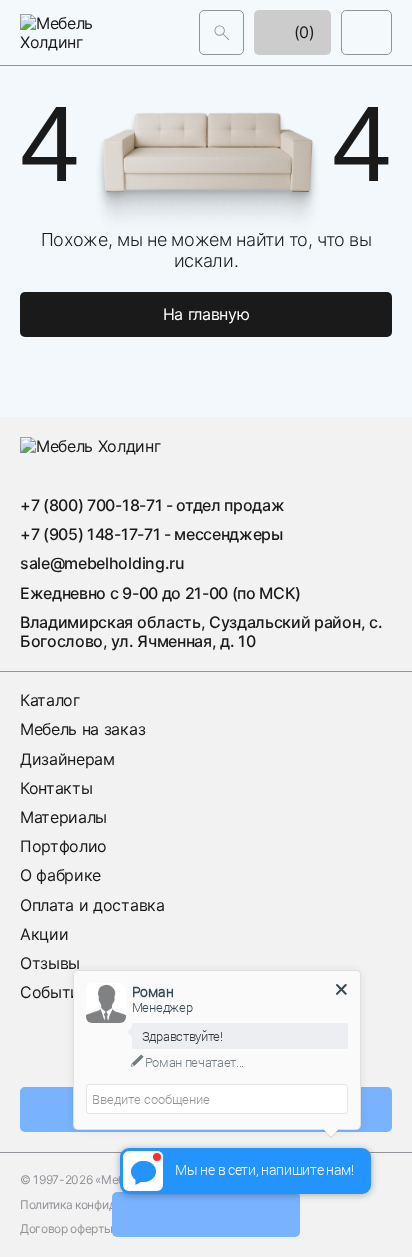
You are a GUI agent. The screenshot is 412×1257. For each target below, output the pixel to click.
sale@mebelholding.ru (102, 563)
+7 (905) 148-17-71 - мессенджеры (151, 534)
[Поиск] (221, 32)
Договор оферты (66, 1229)
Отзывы (50, 963)
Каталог (50, 700)
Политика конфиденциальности (107, 1205)
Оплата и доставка (92, 905)
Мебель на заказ (82, 729)
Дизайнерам (67, 759)
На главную (206, 314)
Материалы (63, 817)
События (54, 992)
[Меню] (366, 32)
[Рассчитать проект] (206, 1214)
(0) (302, 32)
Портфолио (63, 846)
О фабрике (60, 875)
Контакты (56, 788)
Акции (44, 934)
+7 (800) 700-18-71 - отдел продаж (152, 505)
